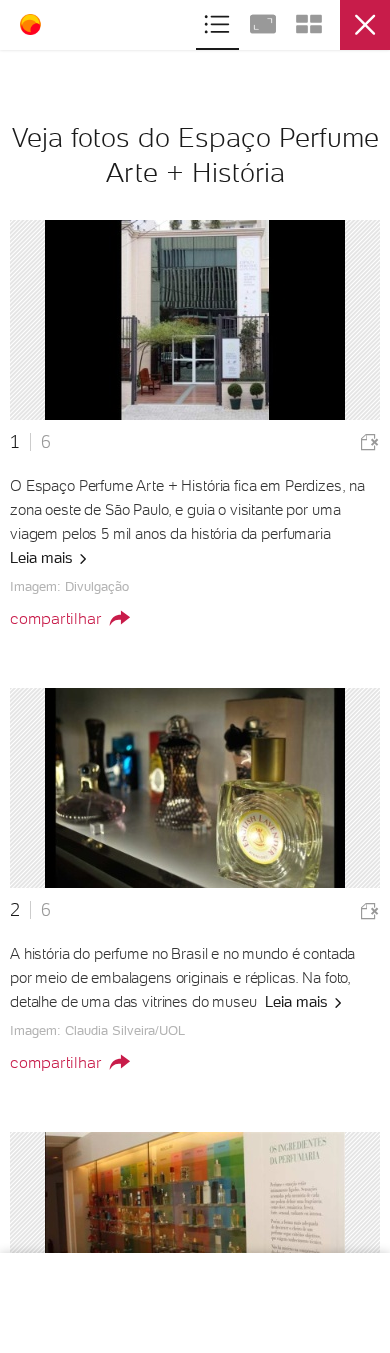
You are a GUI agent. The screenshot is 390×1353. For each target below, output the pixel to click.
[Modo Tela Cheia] (265, 21)
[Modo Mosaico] (309, 21)
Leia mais (43, 558)
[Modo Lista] (219, 21)
